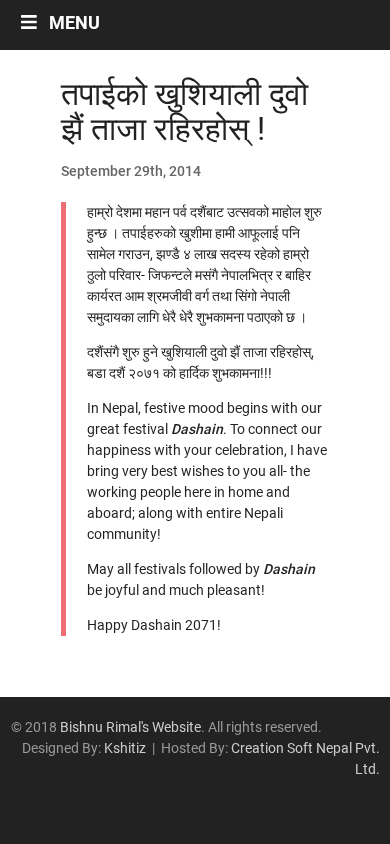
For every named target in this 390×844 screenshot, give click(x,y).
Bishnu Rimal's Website (130, 727)
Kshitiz (125, 748)
